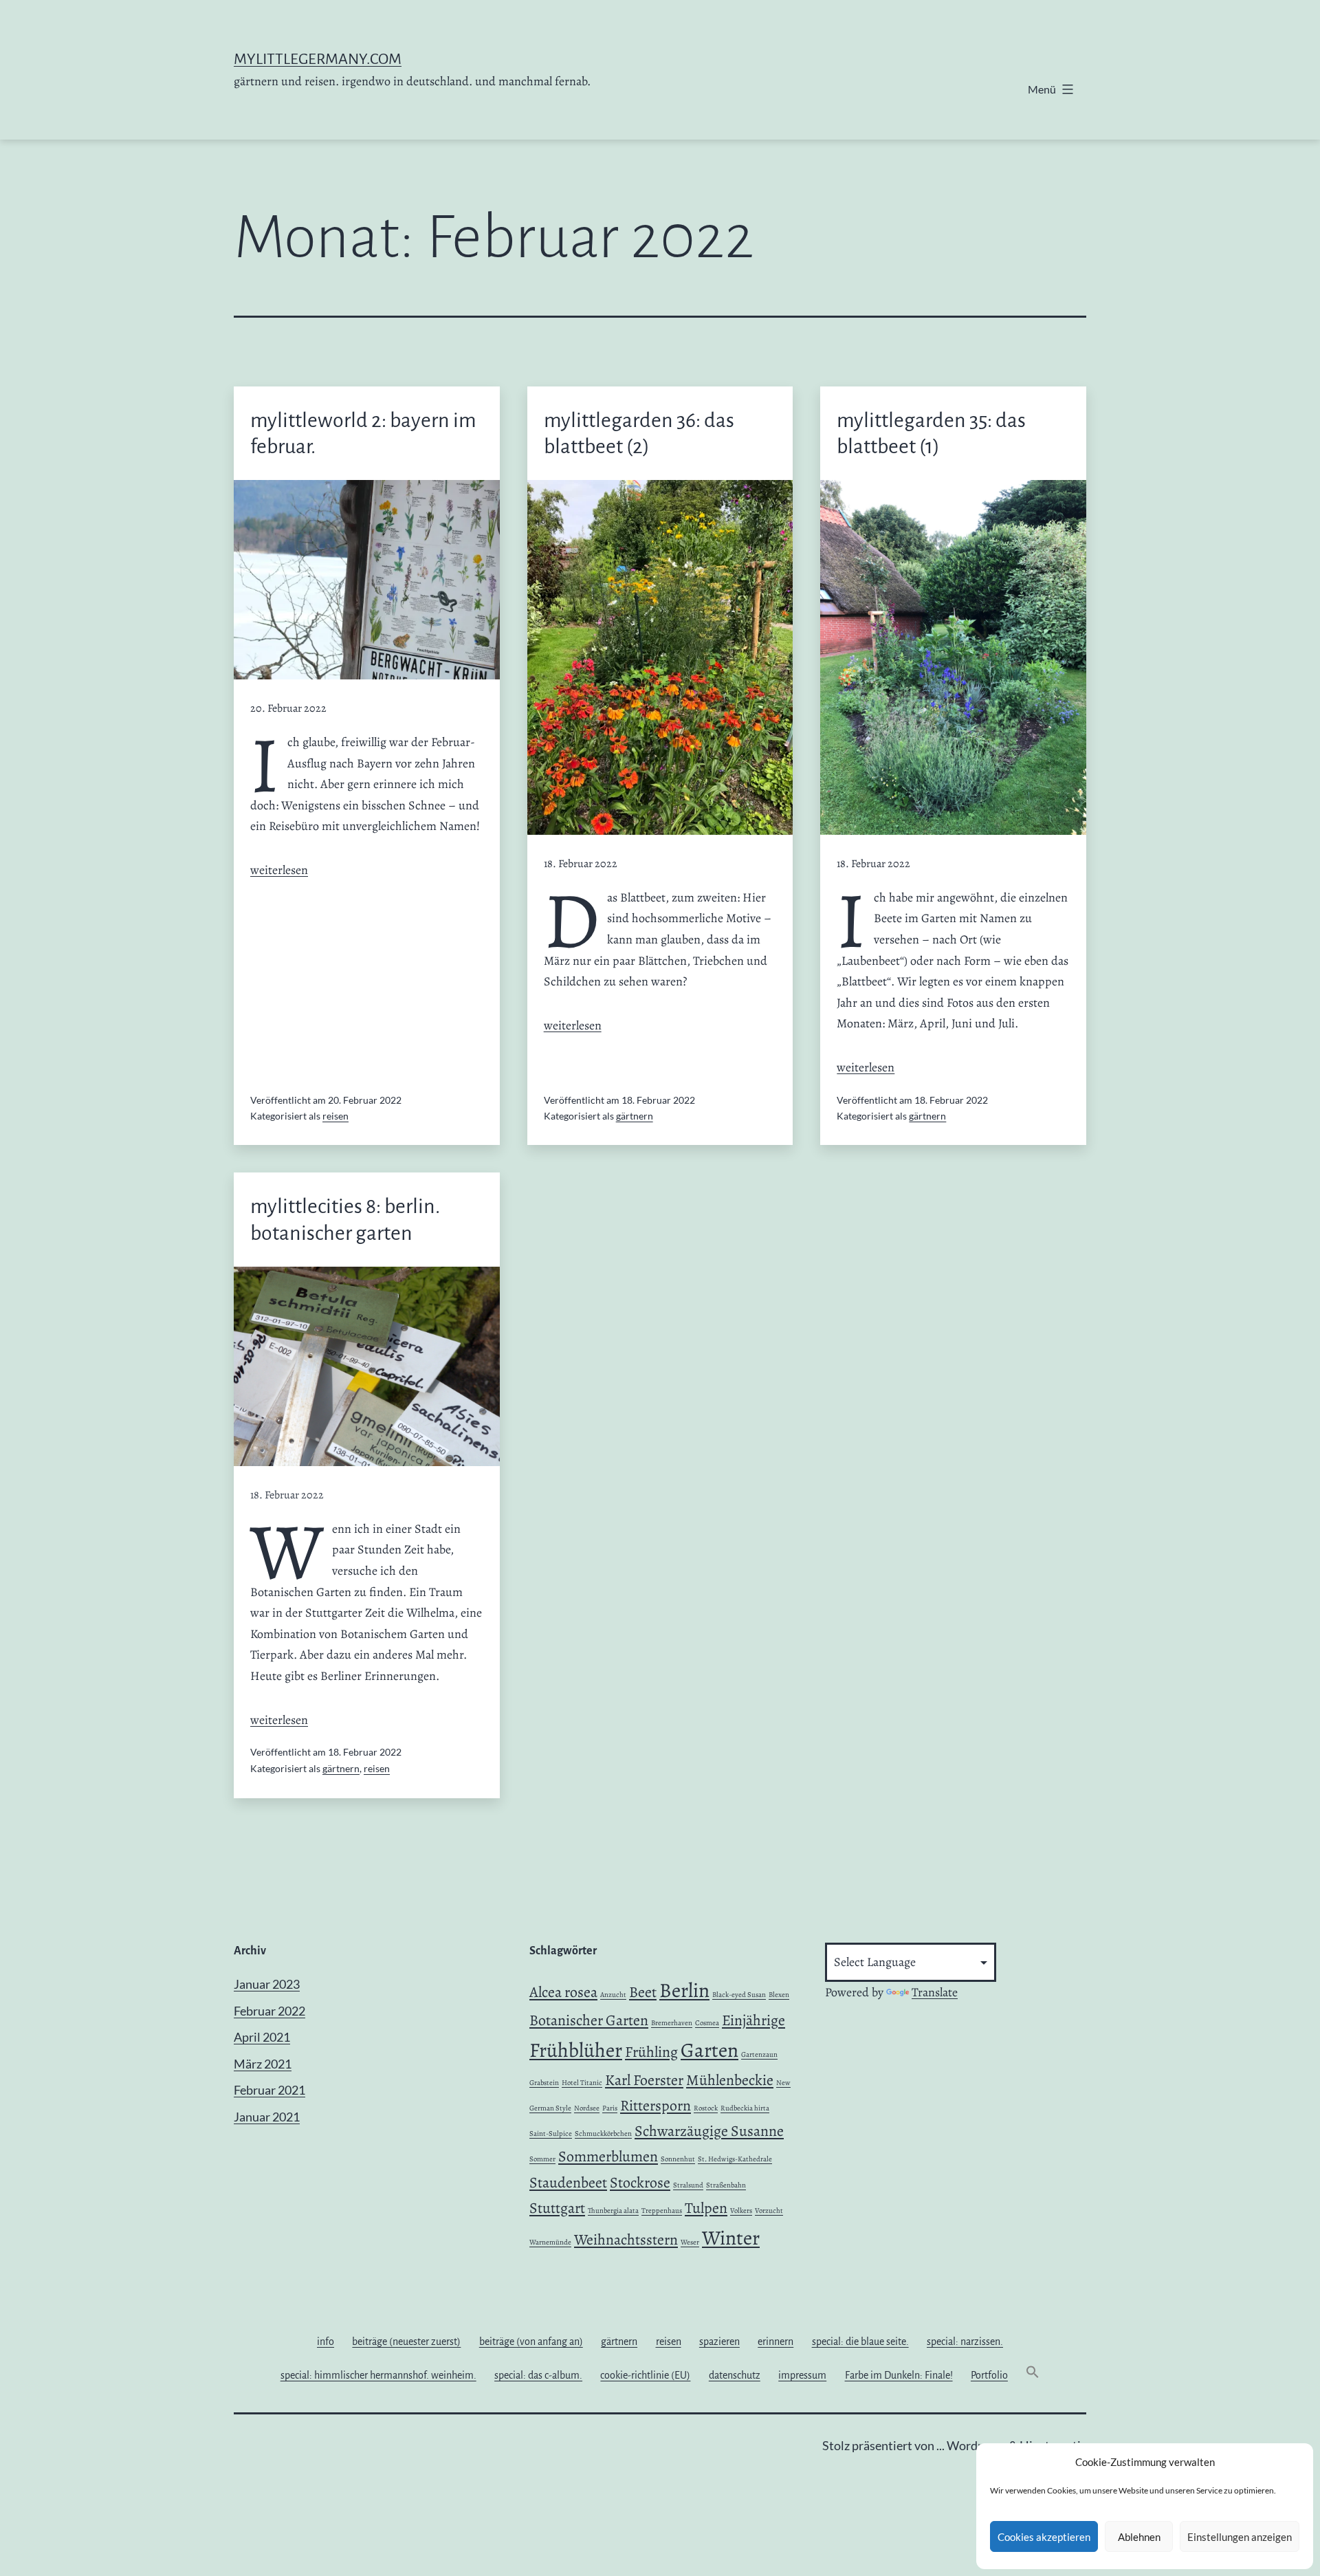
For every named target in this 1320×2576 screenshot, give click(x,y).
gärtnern (635, 1116)
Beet (643, 1992)
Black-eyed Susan (739, 1995)
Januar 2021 (267, 2117)
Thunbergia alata (613, 2211)
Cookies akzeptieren (1044, 2537)
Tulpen (706, 2208)
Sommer (542, 2159)
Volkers (741, 2211)
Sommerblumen (608, 2157)
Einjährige (753, 2020)
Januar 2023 (267, 1984)
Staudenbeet (568, 2183)
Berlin (684, 1990)
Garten (709, 2050)
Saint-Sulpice (551, 2133)
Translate (935, 1992)
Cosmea (707, 2023)
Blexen (779, 1995)
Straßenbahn (726, 2185)
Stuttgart (557, 2208)
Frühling (651, 2052)
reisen (335, 1116)
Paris (610, 2108)
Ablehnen (1139, 2537)
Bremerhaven (672, 2023)
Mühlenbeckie (730, 2080)
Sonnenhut (678, 2159)
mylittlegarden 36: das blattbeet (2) (639, 433)
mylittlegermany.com (318, 59)
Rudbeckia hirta (745, 2108)
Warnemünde (550, 2242)
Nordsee (587, 2108)
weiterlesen (279, 870)
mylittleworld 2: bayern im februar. (363, 433)
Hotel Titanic (582, 2083)
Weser (690, 2242)
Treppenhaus (662, 2211)
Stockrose (640, 2183)
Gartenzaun (759, 2054)
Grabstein (544, 2083)
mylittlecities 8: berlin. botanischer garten (345, 1219)
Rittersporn (656, 2106)
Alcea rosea (563, 1992)
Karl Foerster (644, 2080)
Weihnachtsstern (626, 2240)
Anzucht (613, 1995)
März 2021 (263, 2064)
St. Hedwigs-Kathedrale (735, 2159)
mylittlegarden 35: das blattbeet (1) (931, 433)
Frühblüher (576, 2050)
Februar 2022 (269, 2011)
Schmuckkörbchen (603, 2133)
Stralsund (688, 2185)
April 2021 (262, 2037)
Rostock (706, 2108)
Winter (731, 2238)
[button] (1033, 2375)
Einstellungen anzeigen (1240, 2537)
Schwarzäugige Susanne (709, 2131)
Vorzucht (769, 2211)
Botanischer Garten (589, 2020)
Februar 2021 (269, 2090)
